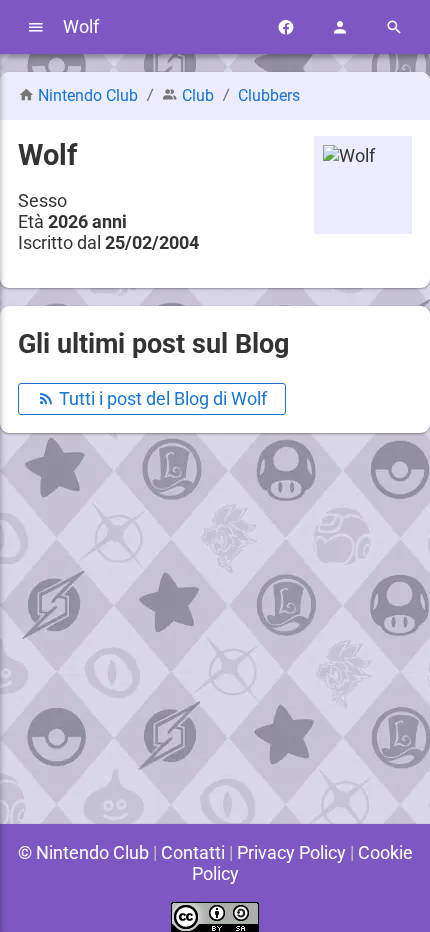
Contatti (193, 852)
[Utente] (340, 27)
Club (198, 95)
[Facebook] (286, 27)
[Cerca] (394, 27)
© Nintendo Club (83, 852)
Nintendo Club (88, 95)
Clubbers (269, 95)
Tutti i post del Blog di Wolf (161, 398)
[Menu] (36, 27)
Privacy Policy (291, 852)
